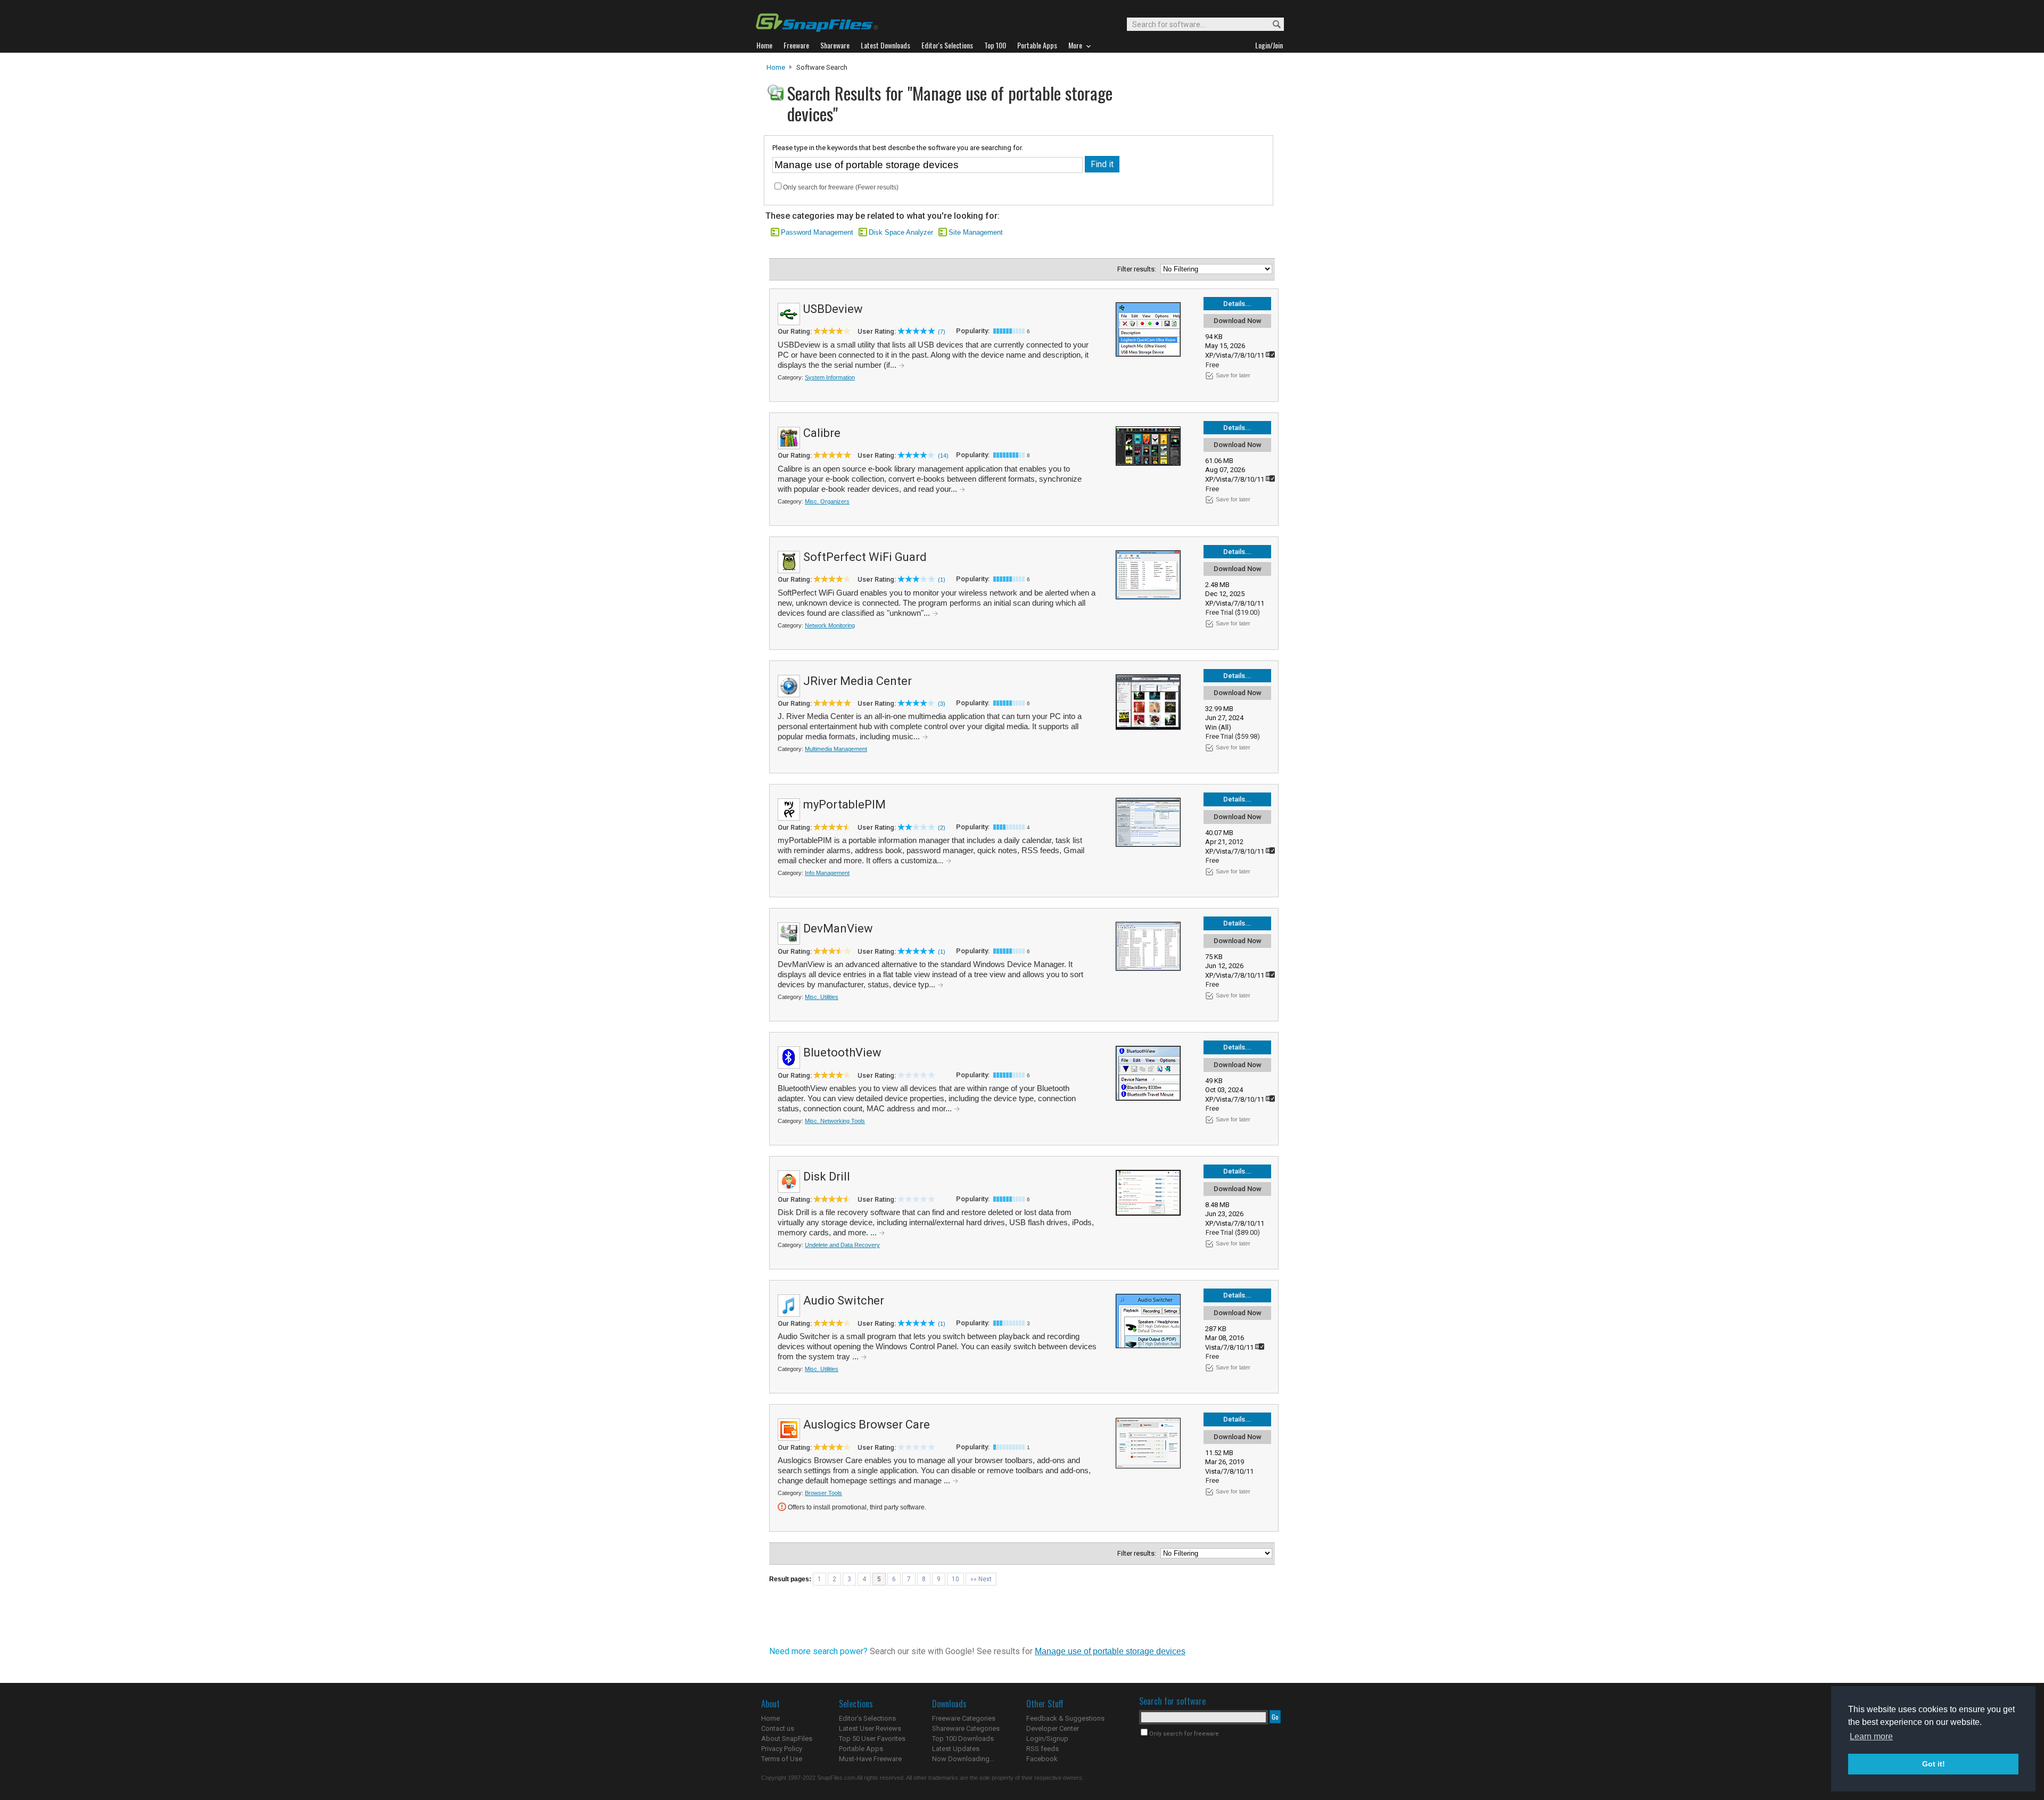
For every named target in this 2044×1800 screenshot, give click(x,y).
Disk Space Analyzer (901, 232)
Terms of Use (782, 1759)
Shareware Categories (966, 1728)
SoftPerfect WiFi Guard (865, 557)
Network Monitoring (830, 625)
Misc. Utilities (822, 997)
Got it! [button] (1934, 1764)
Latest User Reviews (870, 1728)
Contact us (778, 1728)
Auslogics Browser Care (867, 1425)
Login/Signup (1047, 1739)
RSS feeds (1042, 1749)
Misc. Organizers (827, 501)
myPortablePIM (844, 804)
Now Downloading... (963, 1759)
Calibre (822, 433)
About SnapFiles (787, 1739)
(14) (943, 456)
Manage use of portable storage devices (1110, 1651)
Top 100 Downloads (963, 1739)
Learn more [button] (1871, 1736)
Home (776, 67)
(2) (942, 828)
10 (955, 1579)
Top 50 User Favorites (872, 1739)
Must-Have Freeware (870, 1759)
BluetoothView (842, 1052)
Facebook (1042, 1759)
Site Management (976, 232)
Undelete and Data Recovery (842, 1245)
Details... (1237, 304)
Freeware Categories (964, 1718)
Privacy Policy (782, 1749)
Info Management (827, 873)
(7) (942, 332)
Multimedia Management (836, 749)
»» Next (981, 1579)
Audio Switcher (844, 1301)
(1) (942, 580)
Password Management (817, 232)
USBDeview (833, 309)
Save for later (1233, 375)
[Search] (1272, 25)
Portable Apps (861, 1749)
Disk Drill (827, 1176)
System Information (830, 377)
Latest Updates (956, 1749)
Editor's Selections (867, 1718)
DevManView (838, 928)
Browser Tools (823, 1493)
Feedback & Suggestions (1065, 1718)
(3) (942, 704)
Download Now (1238, 321)
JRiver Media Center (858, 681)
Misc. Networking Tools (835, 1121)
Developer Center (1053, 1728)
